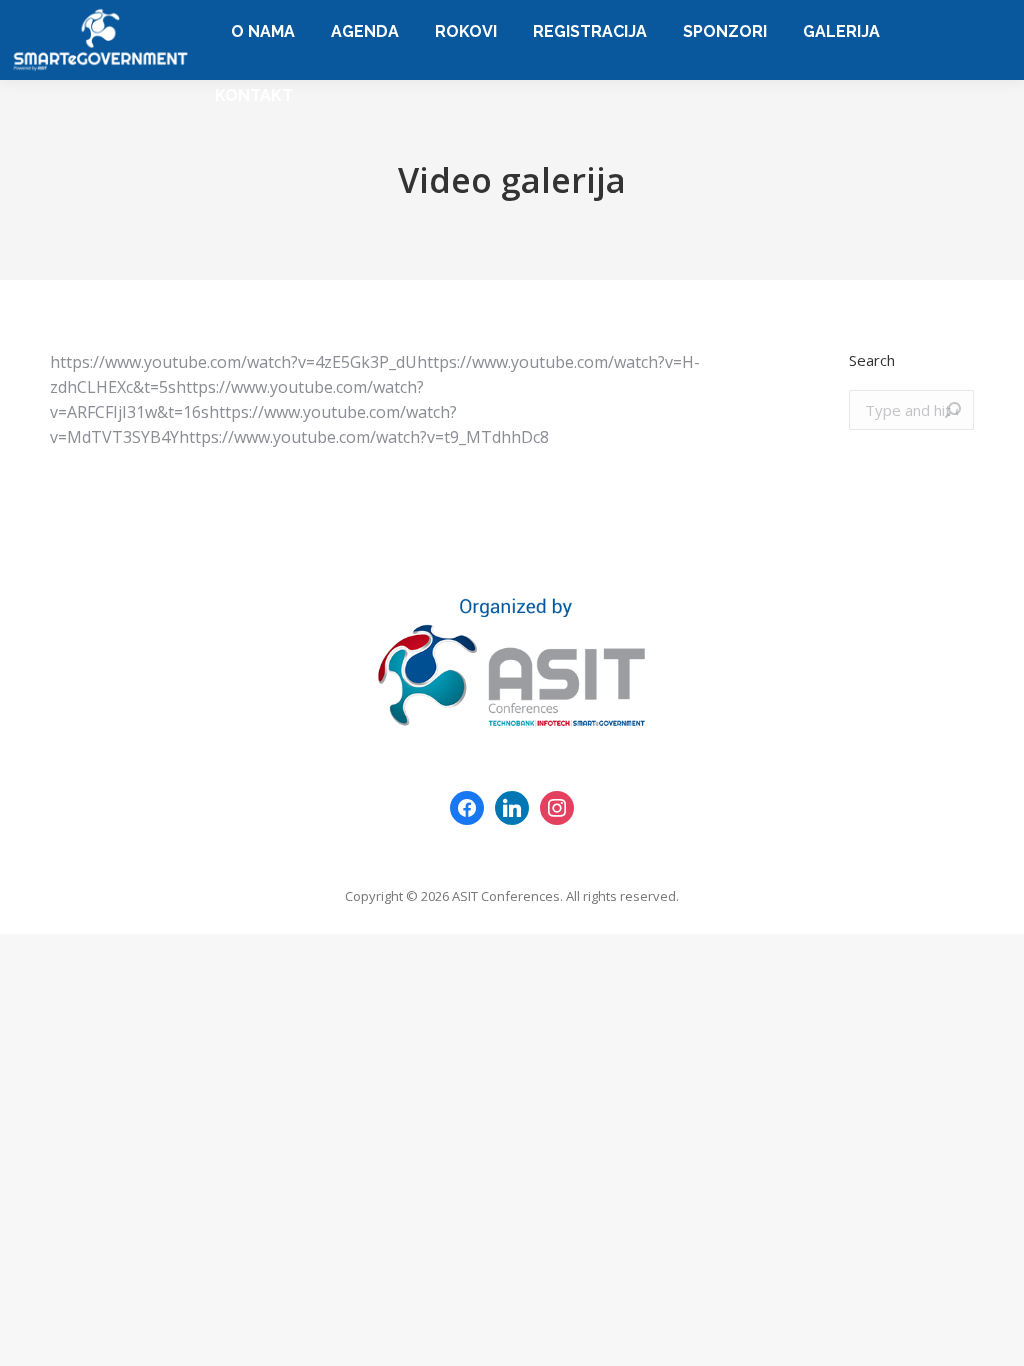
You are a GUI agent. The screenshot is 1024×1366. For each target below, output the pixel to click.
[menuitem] (263, 32)
